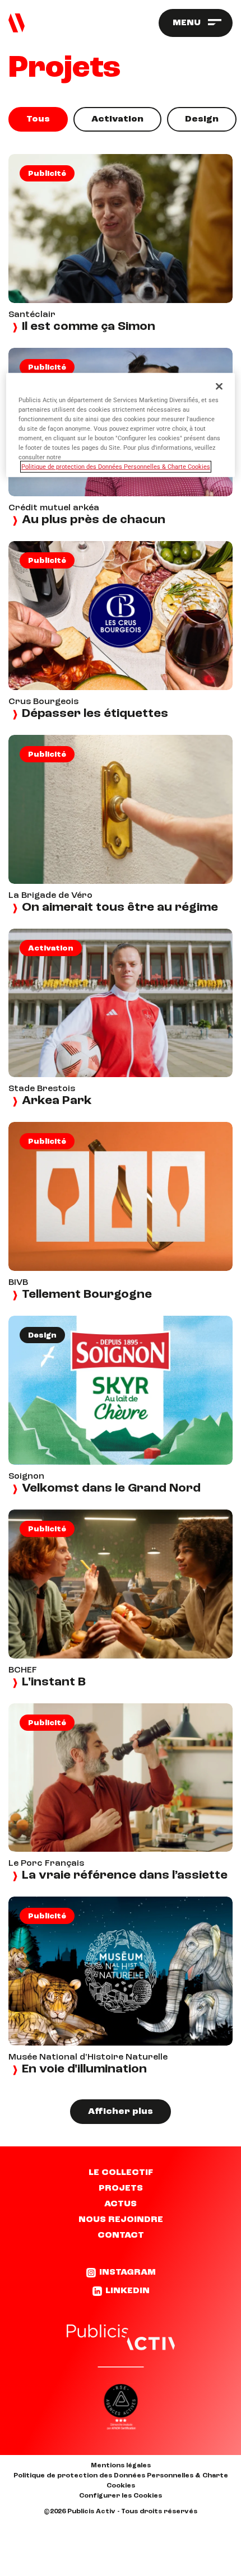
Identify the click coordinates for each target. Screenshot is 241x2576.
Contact (121, 2235)
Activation (117, 119)
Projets (121, 2188)
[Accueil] (17, 23)
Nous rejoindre (121, 2220)
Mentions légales (121, 2466)
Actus (121, 2204)
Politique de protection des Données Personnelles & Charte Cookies (121, 2481)
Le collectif (121, 2173)
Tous (38, 119)
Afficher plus (121, 2112)
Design (202, 119)
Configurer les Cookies (121, 2496)
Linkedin (128, 2291)
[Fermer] (219, 386)
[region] (121, 425)
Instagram (128, 2272)
